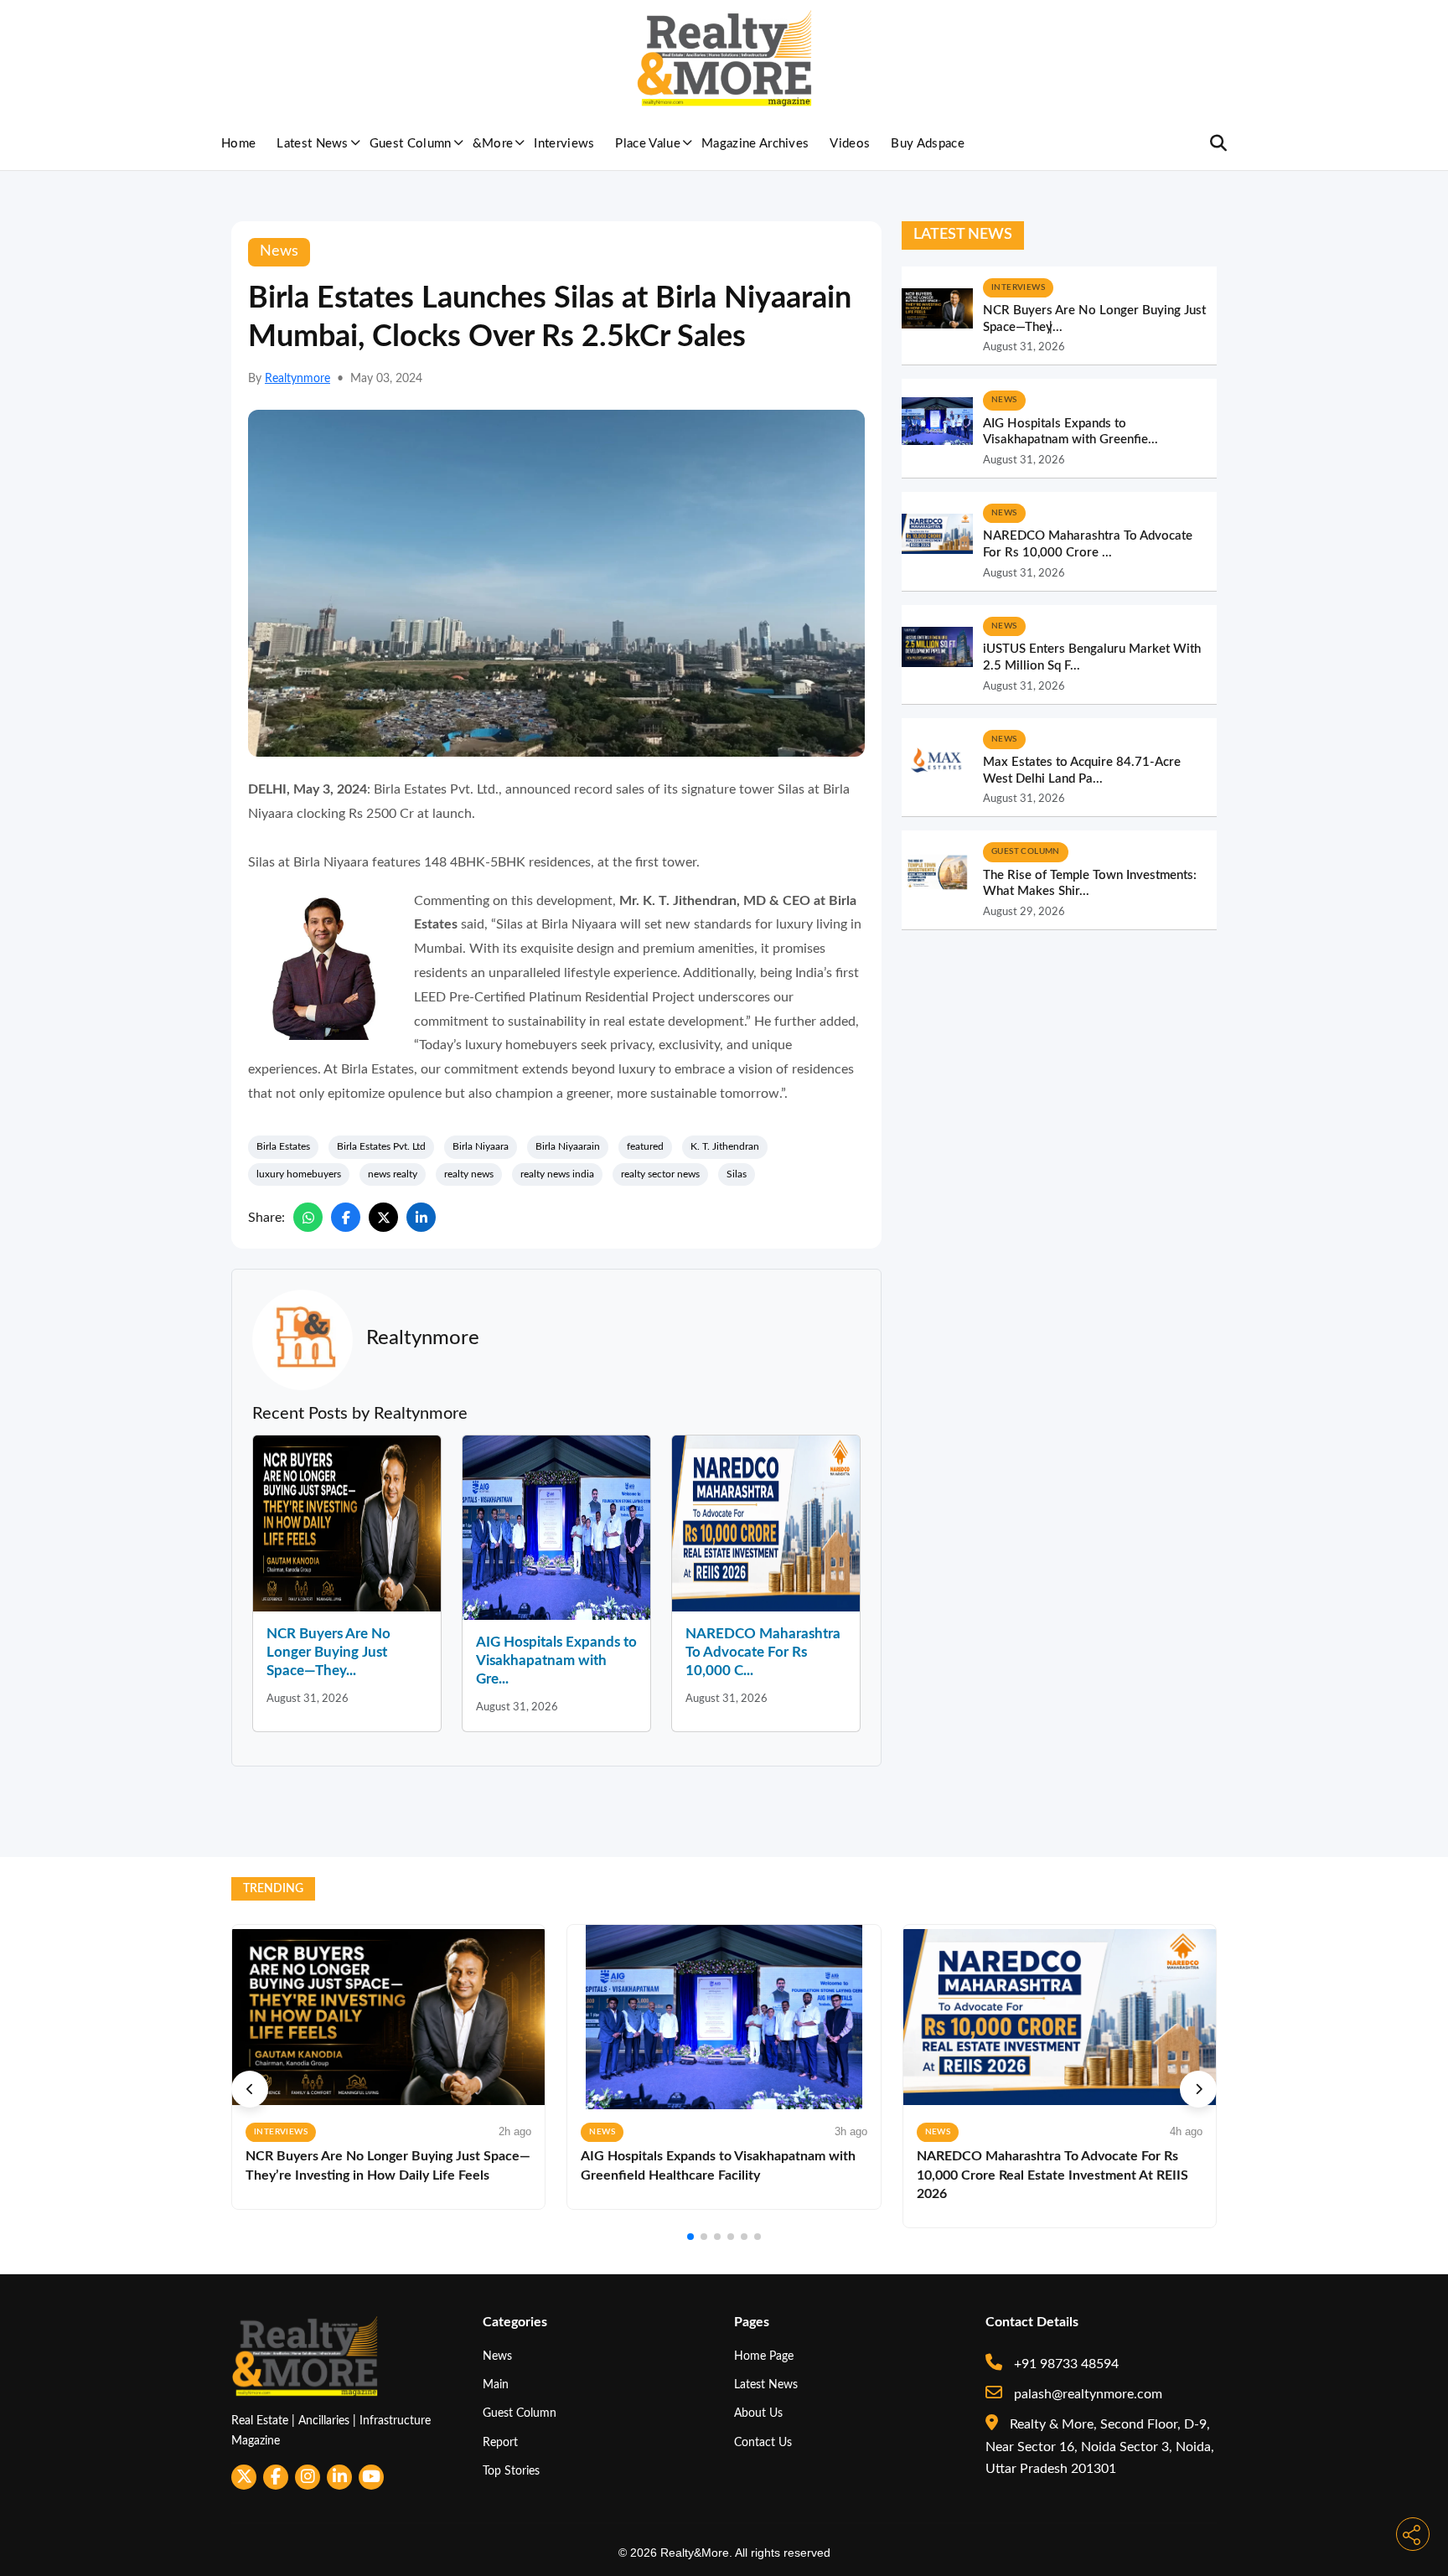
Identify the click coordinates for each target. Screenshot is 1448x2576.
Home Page (764, 2356)
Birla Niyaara (481, 1146)
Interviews (564, 144)
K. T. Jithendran (725, 1146)
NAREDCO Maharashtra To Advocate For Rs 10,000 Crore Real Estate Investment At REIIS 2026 (1052, 2175)
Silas (737, 1174)
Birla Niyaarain (568, 1146)
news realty (393, 1174)
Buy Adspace (928, 144)
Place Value (648, 144)
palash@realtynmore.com (1086, 2394)
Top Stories (511, 2471)
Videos (850, 144)
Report (500, 2442)
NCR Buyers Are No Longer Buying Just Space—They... (328, 1652)
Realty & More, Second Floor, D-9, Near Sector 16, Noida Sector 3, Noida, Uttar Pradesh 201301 (1100, 2447)
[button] (250, 2089)
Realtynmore (297, 379)
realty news (469, 1174)
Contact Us (763, 2442)
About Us (758, 2413)
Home (238, 144)
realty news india (557, 1174)
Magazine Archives (755, 144)
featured (645, 1146)
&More (493, 144)
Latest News (313, 144)
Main (496, 2385)
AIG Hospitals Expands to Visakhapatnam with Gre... (556, 1660)
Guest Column (411, 144)
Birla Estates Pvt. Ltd (381, 1146)
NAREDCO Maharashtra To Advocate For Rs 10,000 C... (763, 1652)
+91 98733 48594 (1065, 2364)
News (497, 2356)
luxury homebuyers (299, 1174)
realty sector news (660, 1174)
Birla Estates (283, 1146)
